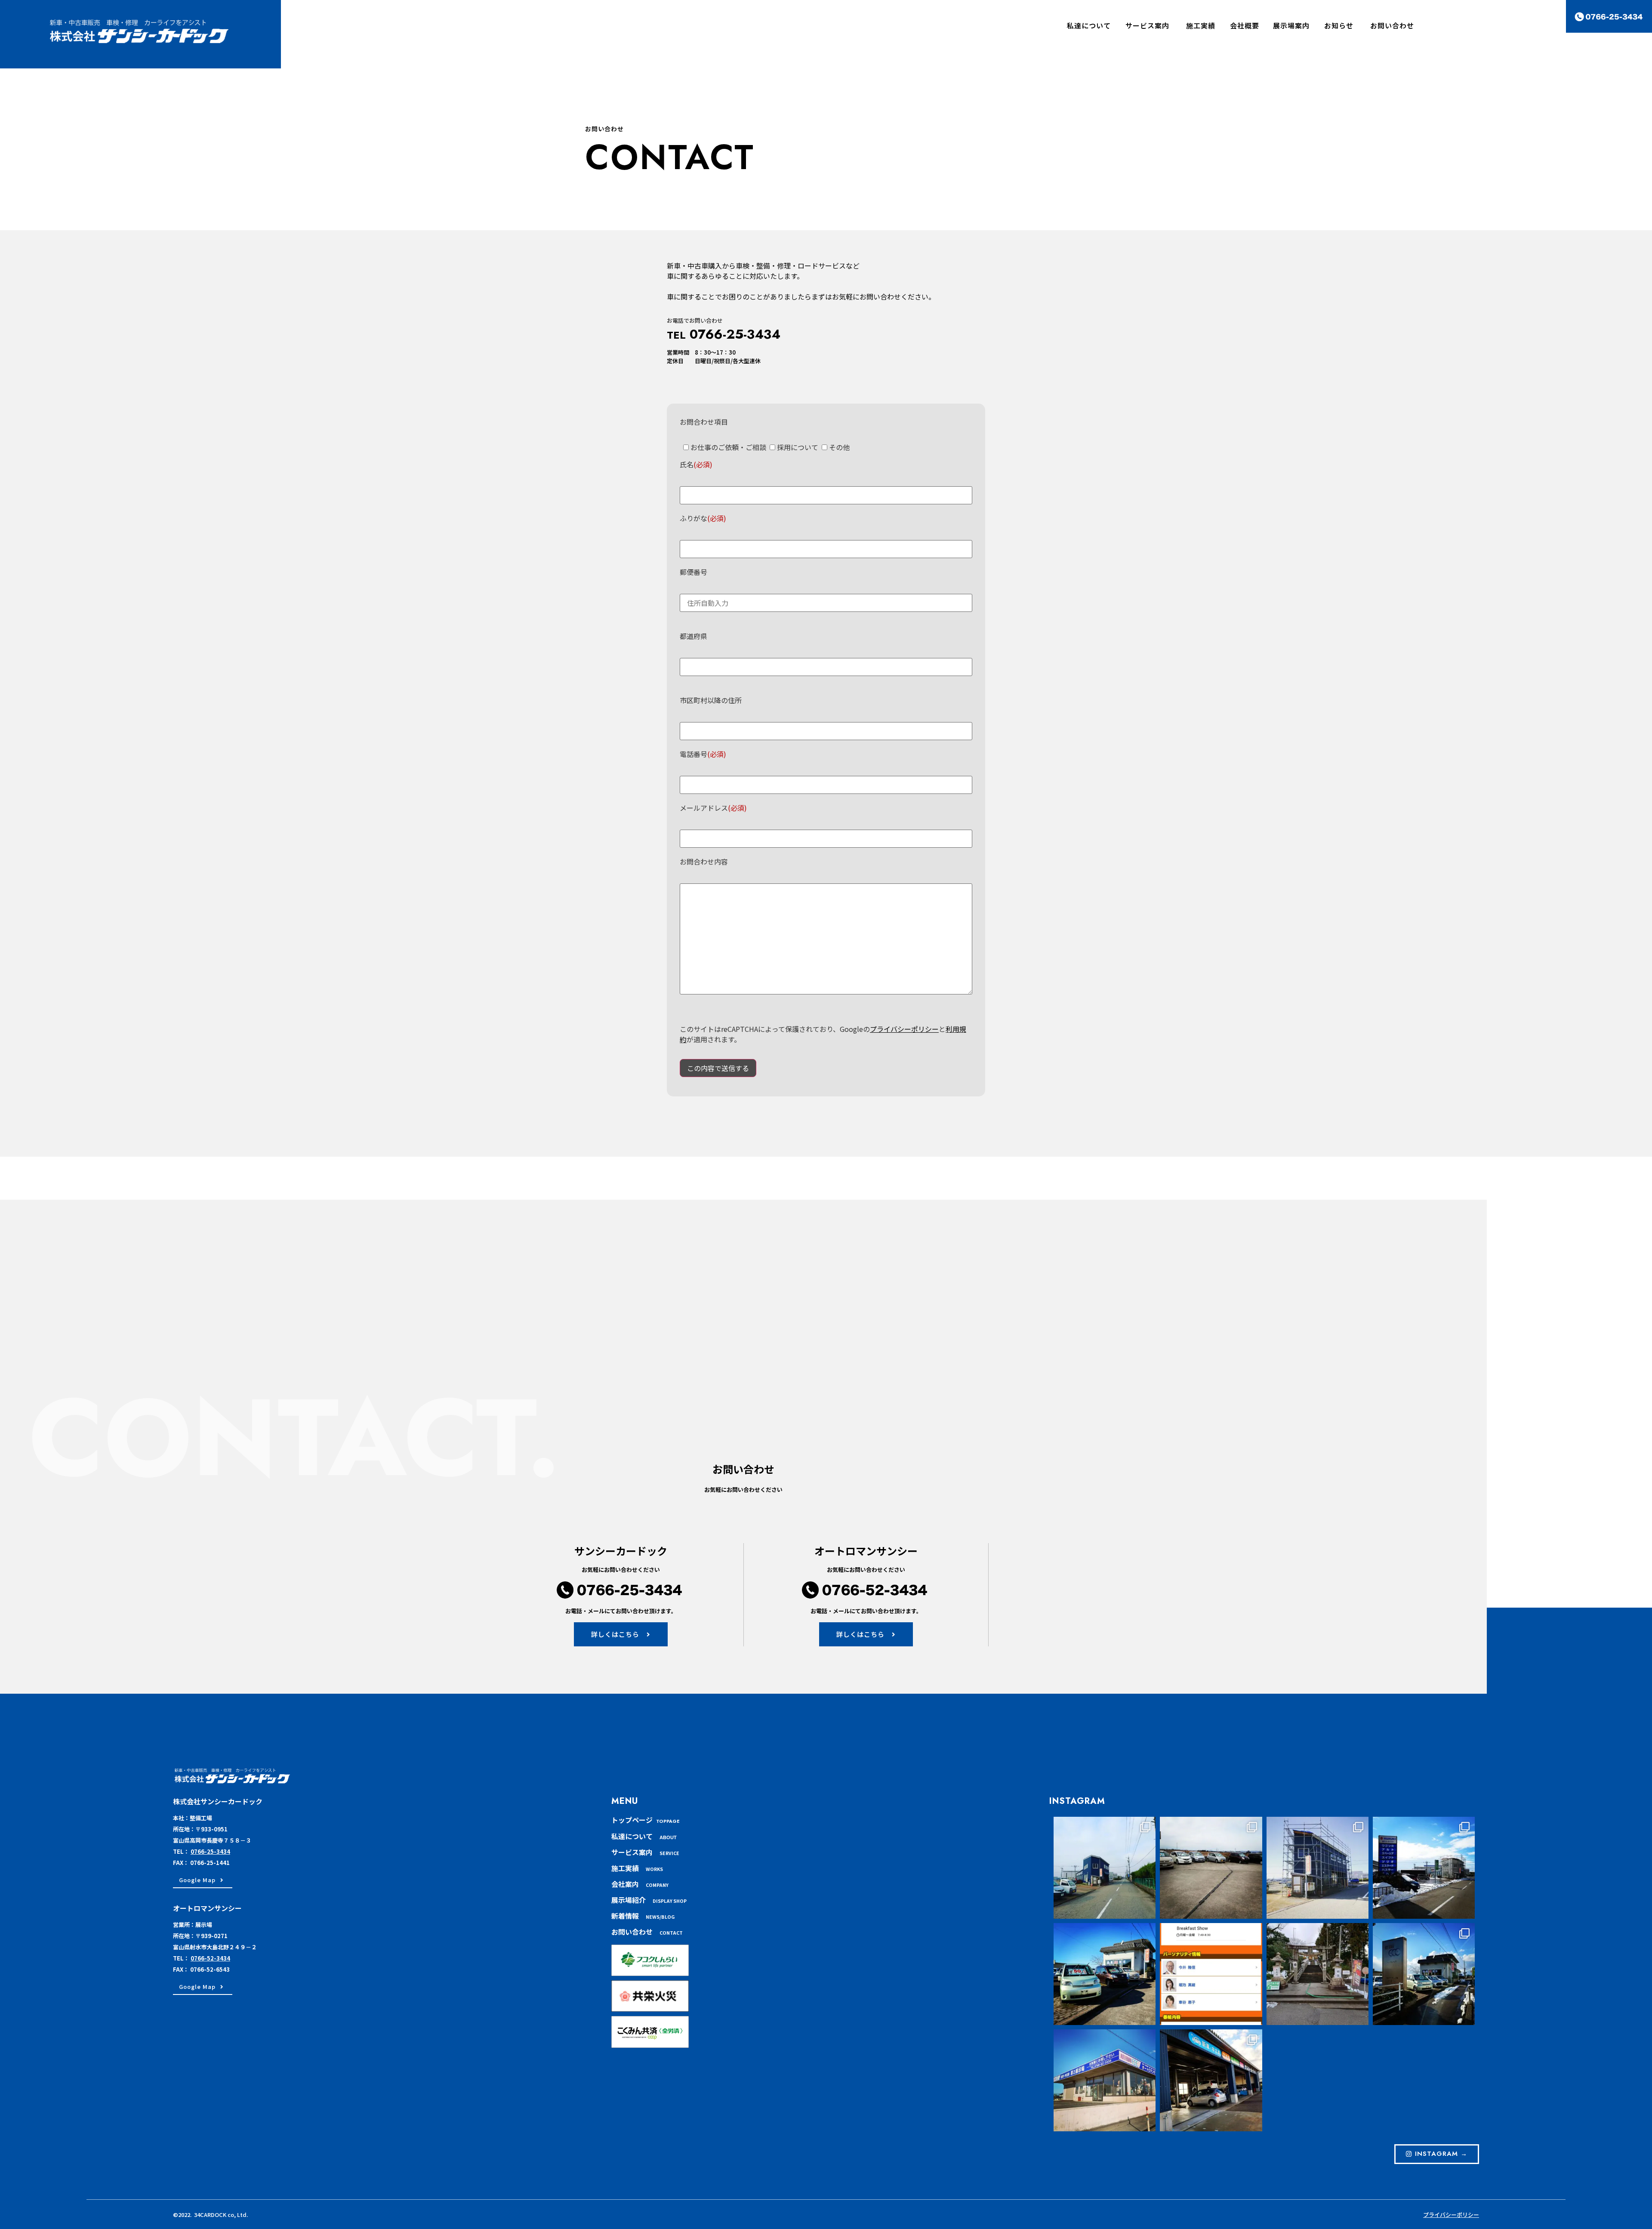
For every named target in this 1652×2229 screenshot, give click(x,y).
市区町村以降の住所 (711, 700)
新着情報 (643, 1916)
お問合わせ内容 (704, 861)
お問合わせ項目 (704, 422)
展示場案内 (1295, 25)
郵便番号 (693, 572)
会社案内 (640, 1884)
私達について (1089, 25)
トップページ (646, 1820)
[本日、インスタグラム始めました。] (1211, 2080)
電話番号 (703, 754)
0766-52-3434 (210, 1958)
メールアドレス (713, 808)
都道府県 (693, 636)
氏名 (696, 464)
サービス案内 (1147, 25)
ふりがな (703, 518)
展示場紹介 (649, 1900)
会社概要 (1245, 25)
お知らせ (1339, 25)
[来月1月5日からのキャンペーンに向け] (1424, 1974)
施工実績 (637, 1868)
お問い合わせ (1392, 25)
